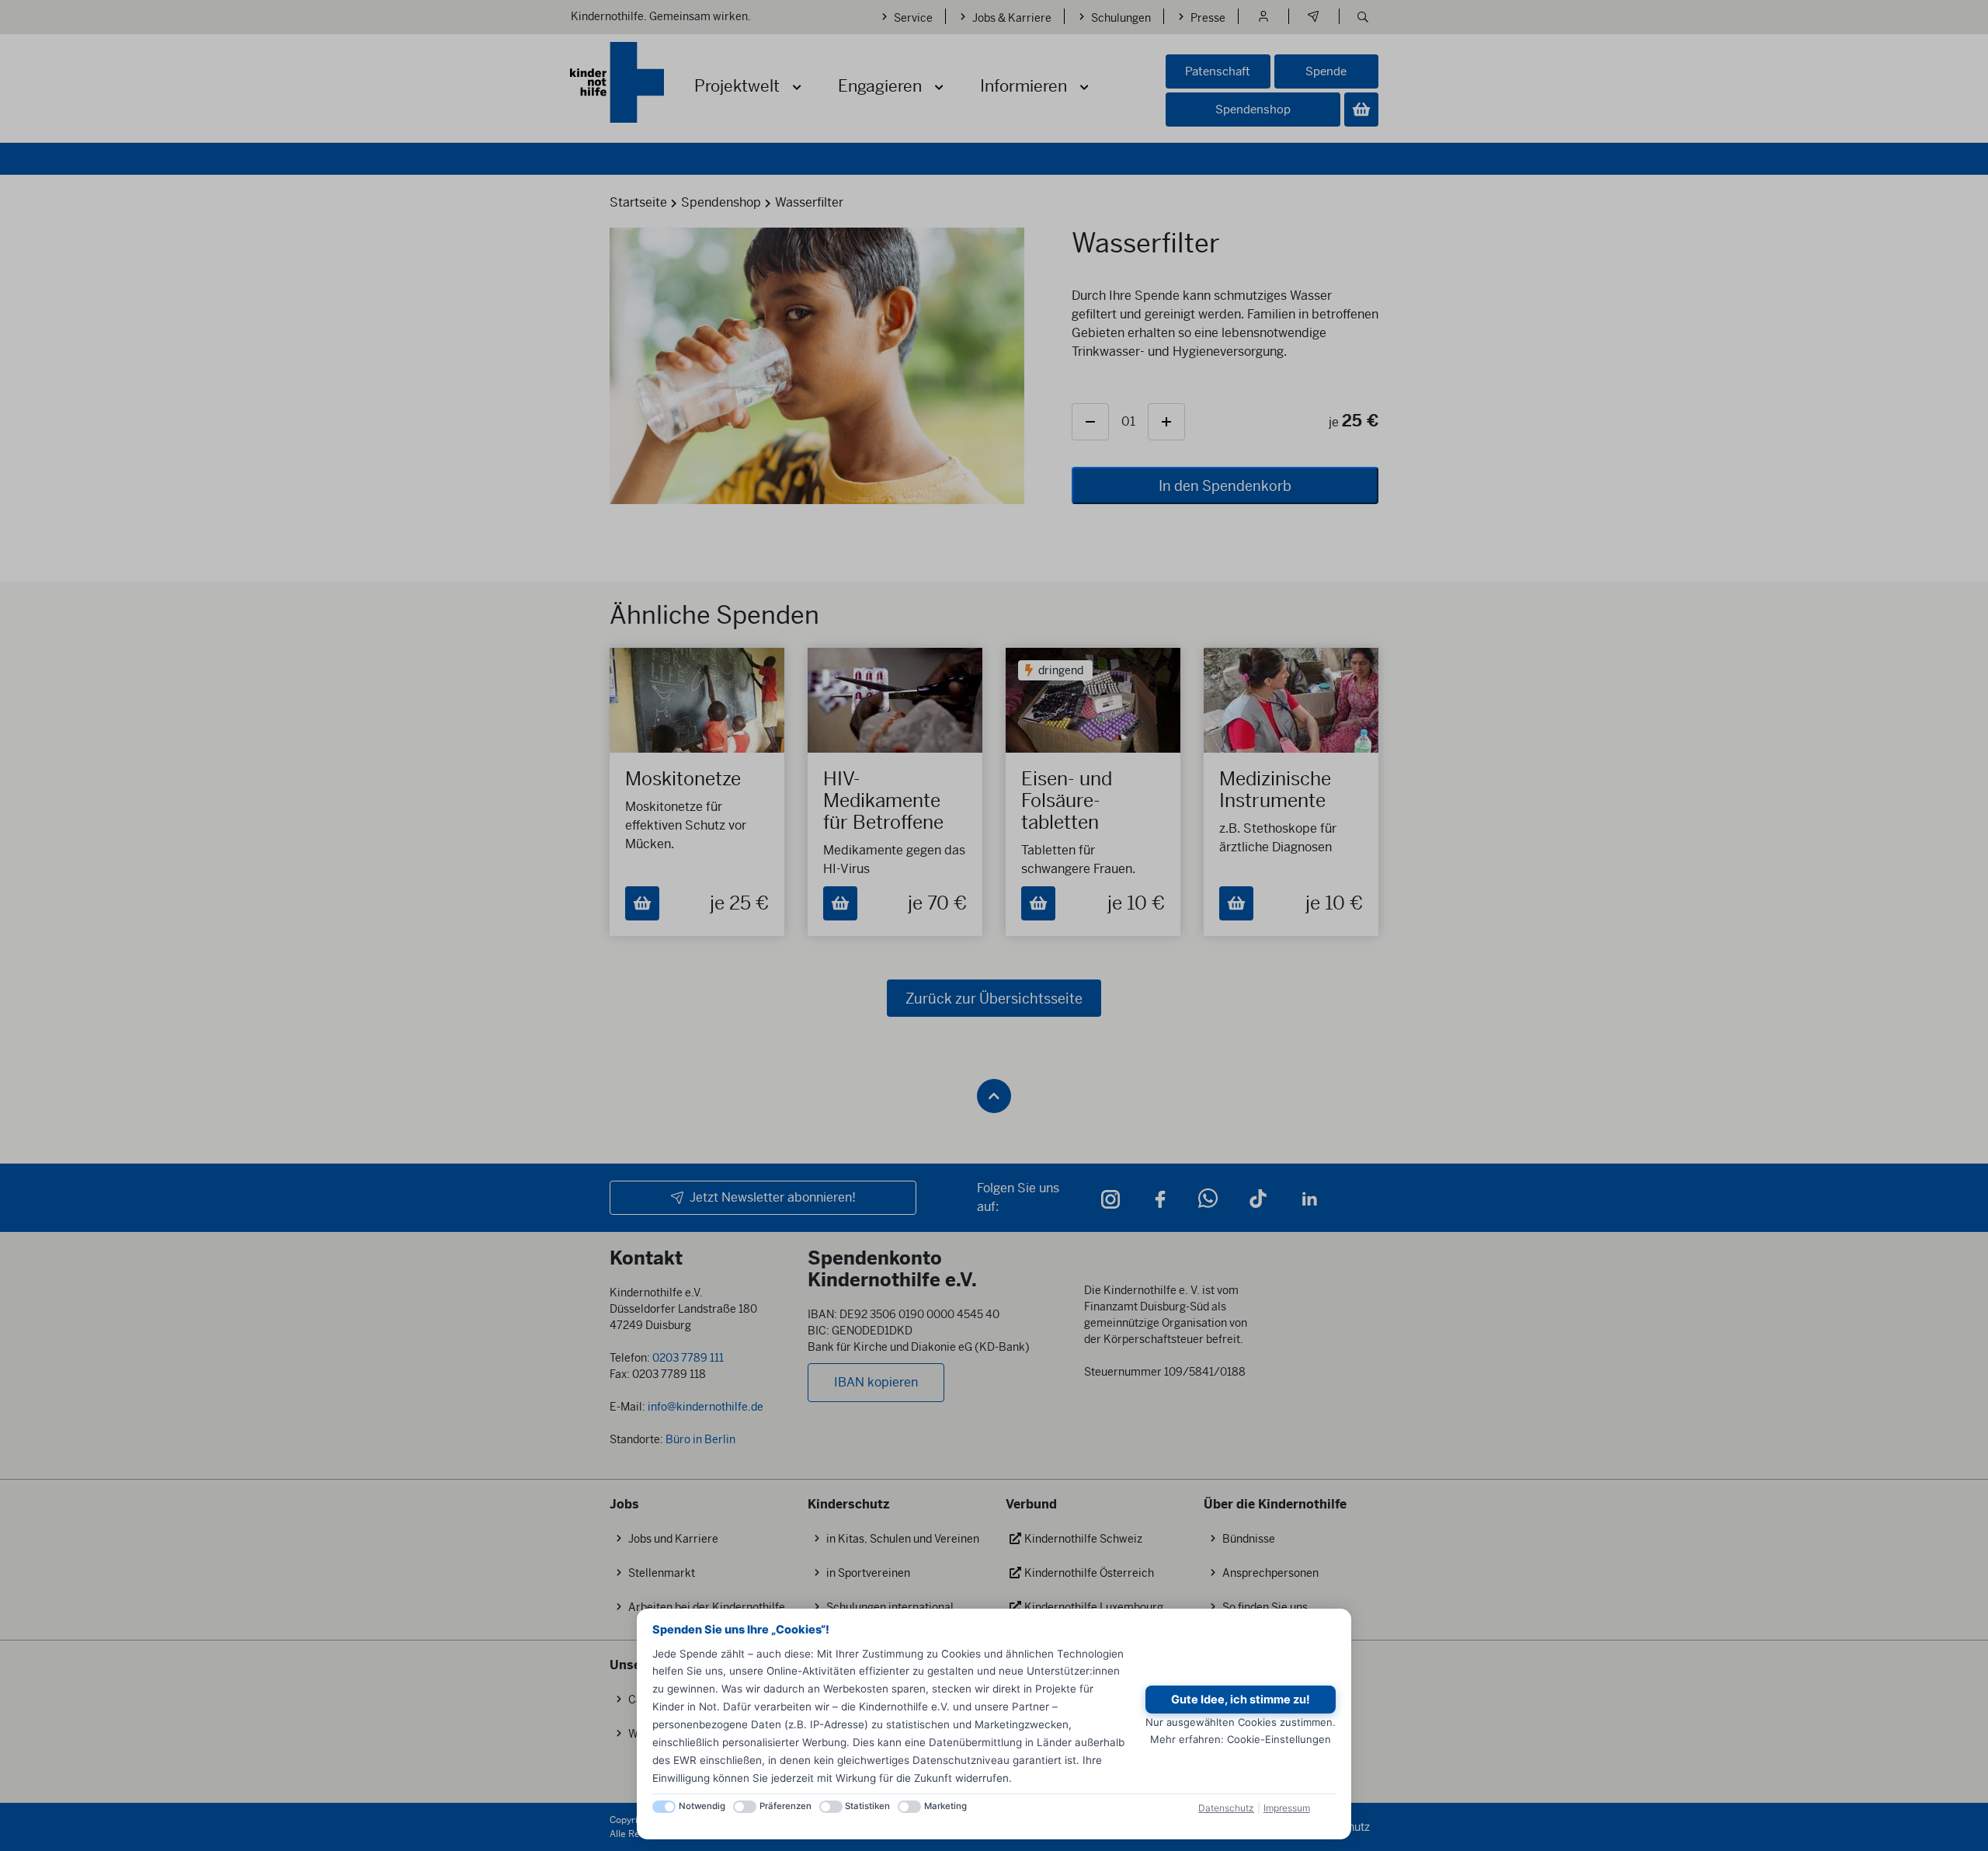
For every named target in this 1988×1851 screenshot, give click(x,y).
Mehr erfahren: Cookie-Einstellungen (1241, 1739)
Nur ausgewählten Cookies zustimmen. (1241, 1722)
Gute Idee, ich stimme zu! (1241, 1700)
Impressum (1287, 1808)
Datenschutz (1226, 1808)
